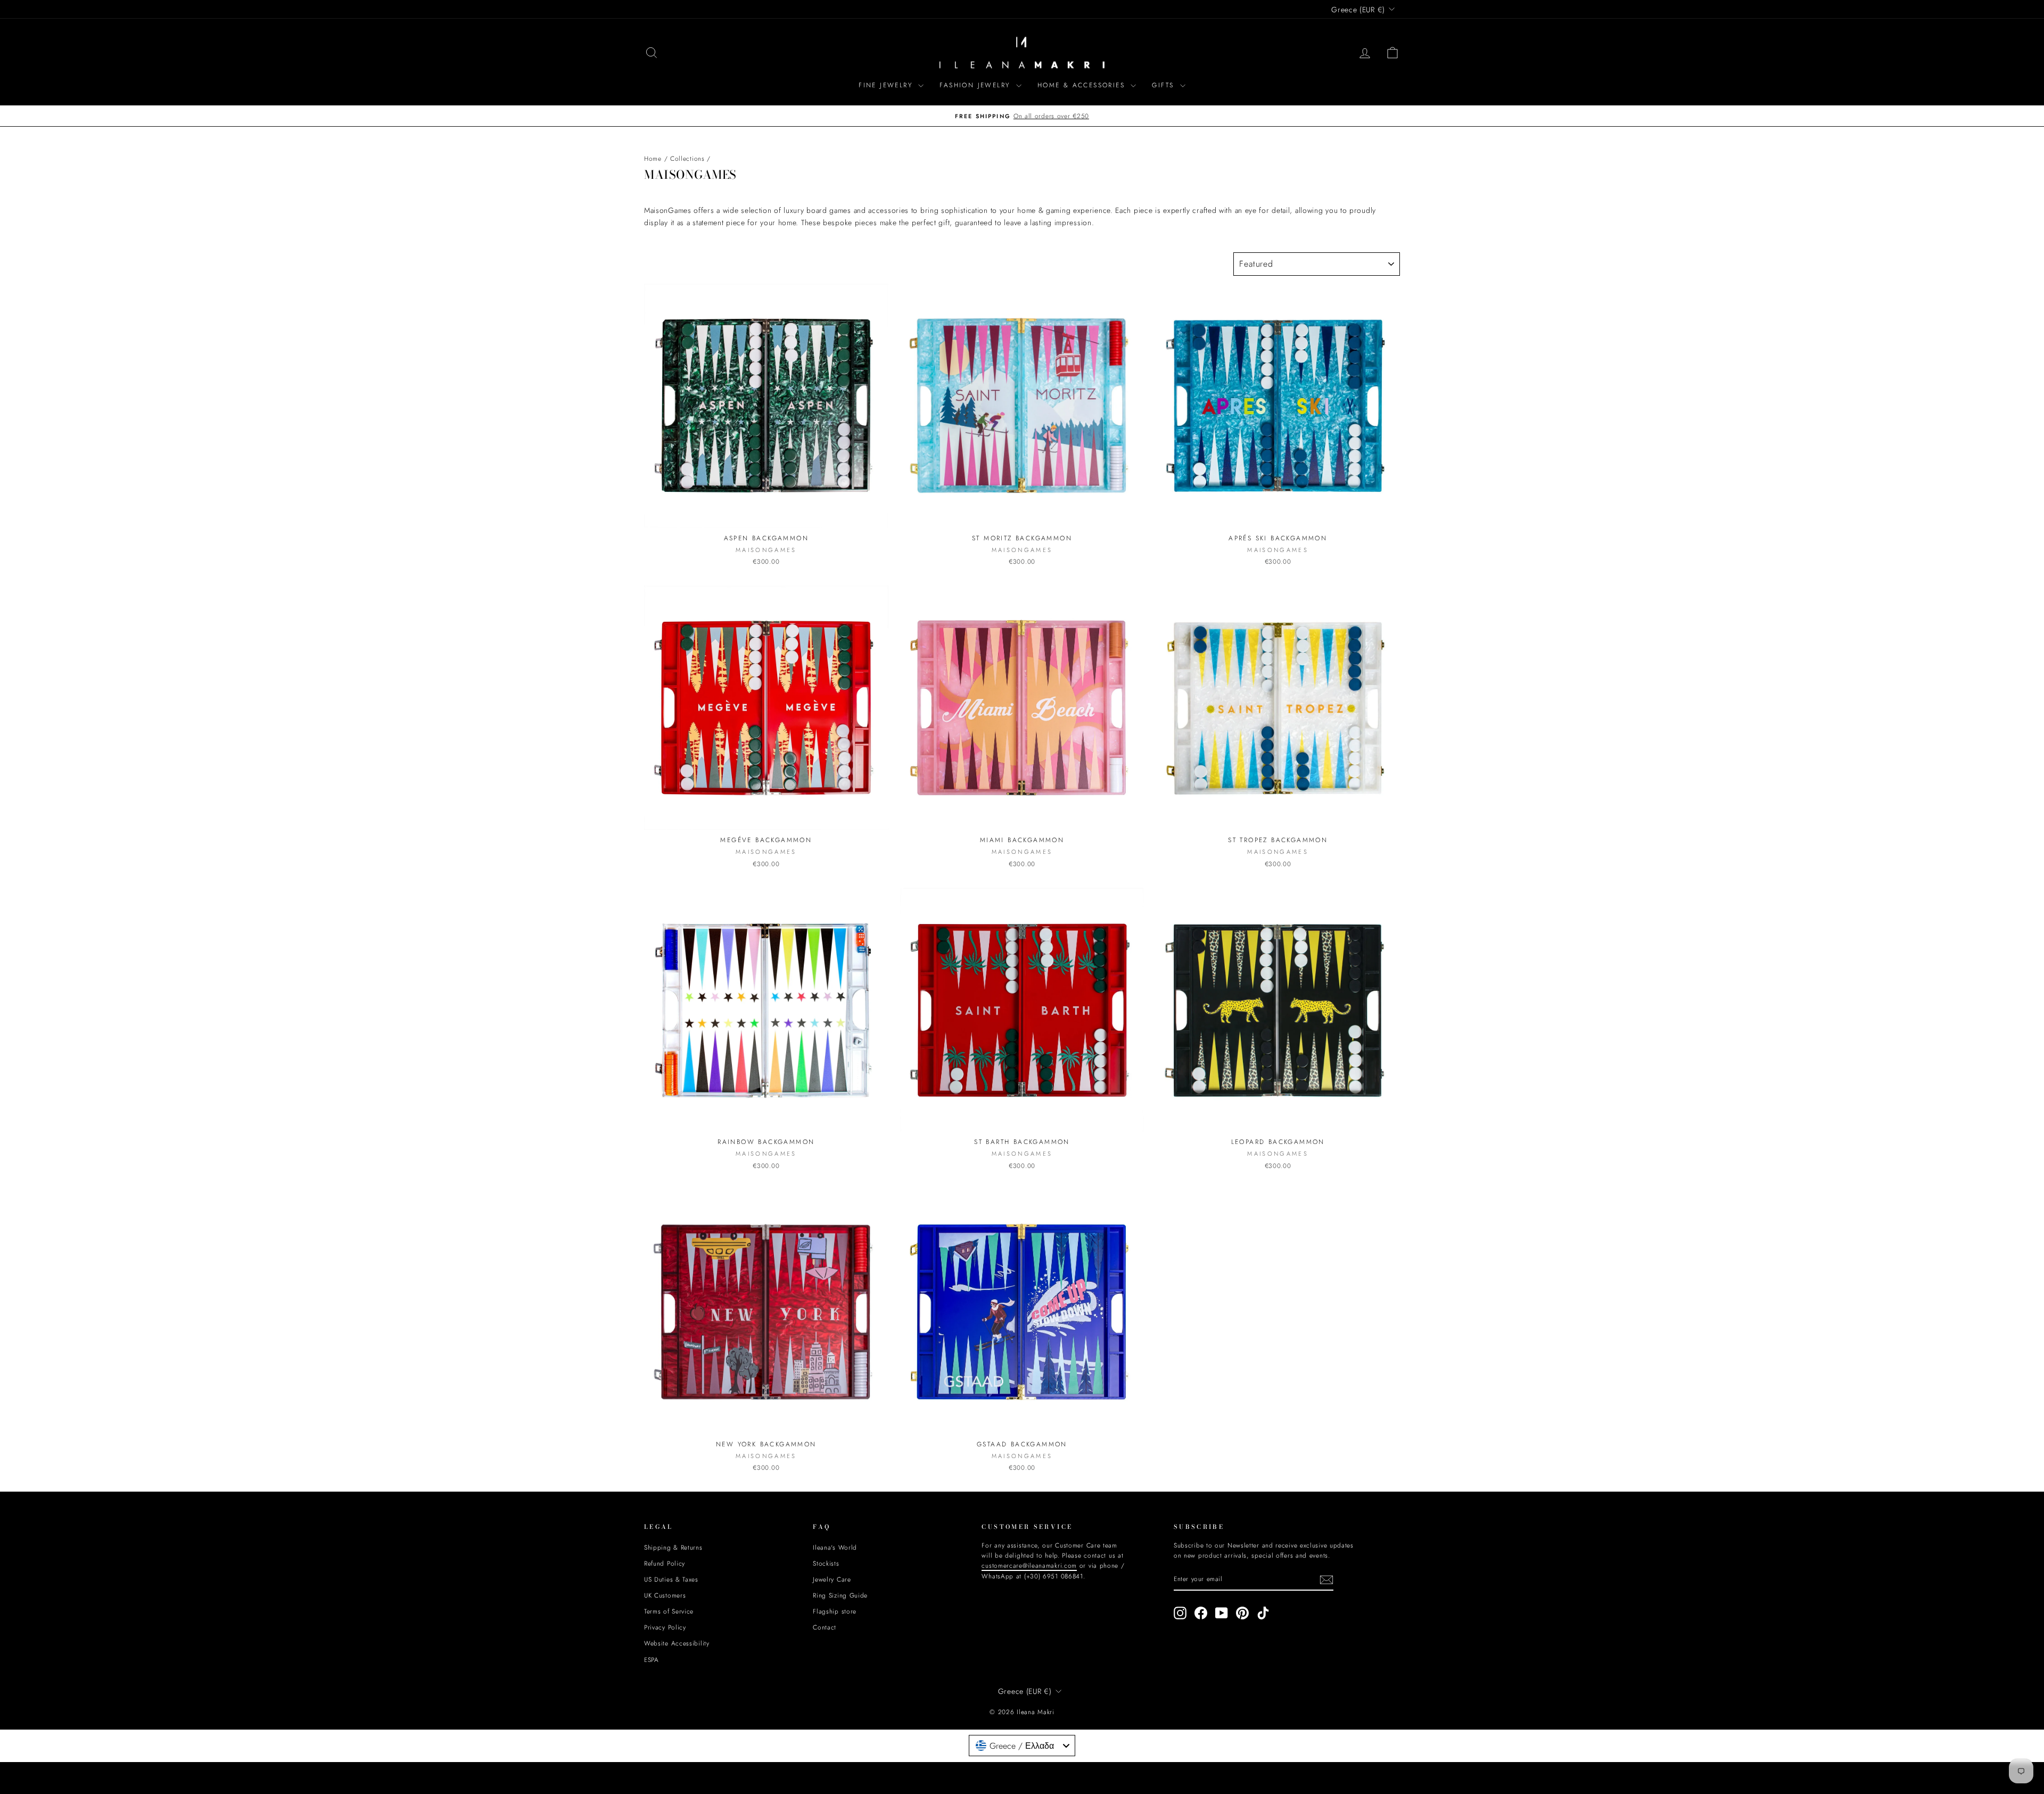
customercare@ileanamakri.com (928, 967)
